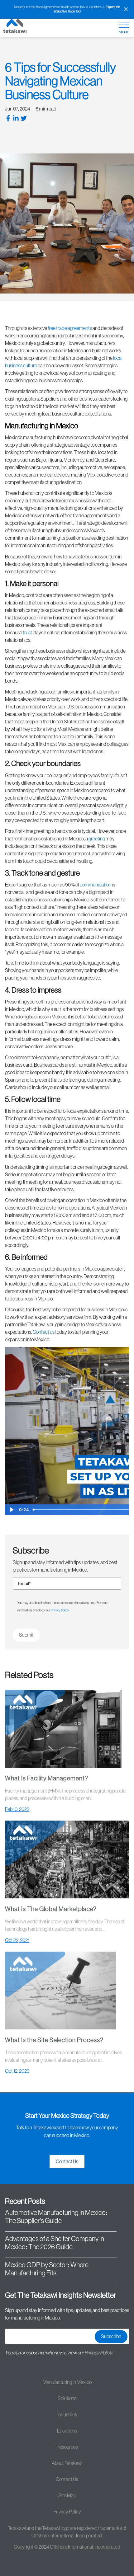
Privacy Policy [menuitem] (67, 2512)
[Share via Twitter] (24, 119)
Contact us (44, 1332)
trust (27, 633)
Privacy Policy (60, 1610)
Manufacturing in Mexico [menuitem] (67, 2382)
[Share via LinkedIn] (17, 119)
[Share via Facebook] (9, 119)
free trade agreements (70, 328)
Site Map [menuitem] (67, 2496)
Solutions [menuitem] (67, 2399)
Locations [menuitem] (67, 2431)
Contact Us (67, 2162)
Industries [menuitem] (67, 2415)
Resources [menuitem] (67, 2447)
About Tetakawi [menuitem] (67, 2463)
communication (96, 885)
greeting (97, 839)
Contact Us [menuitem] (67, 2480)
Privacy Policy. (99, 2353)
